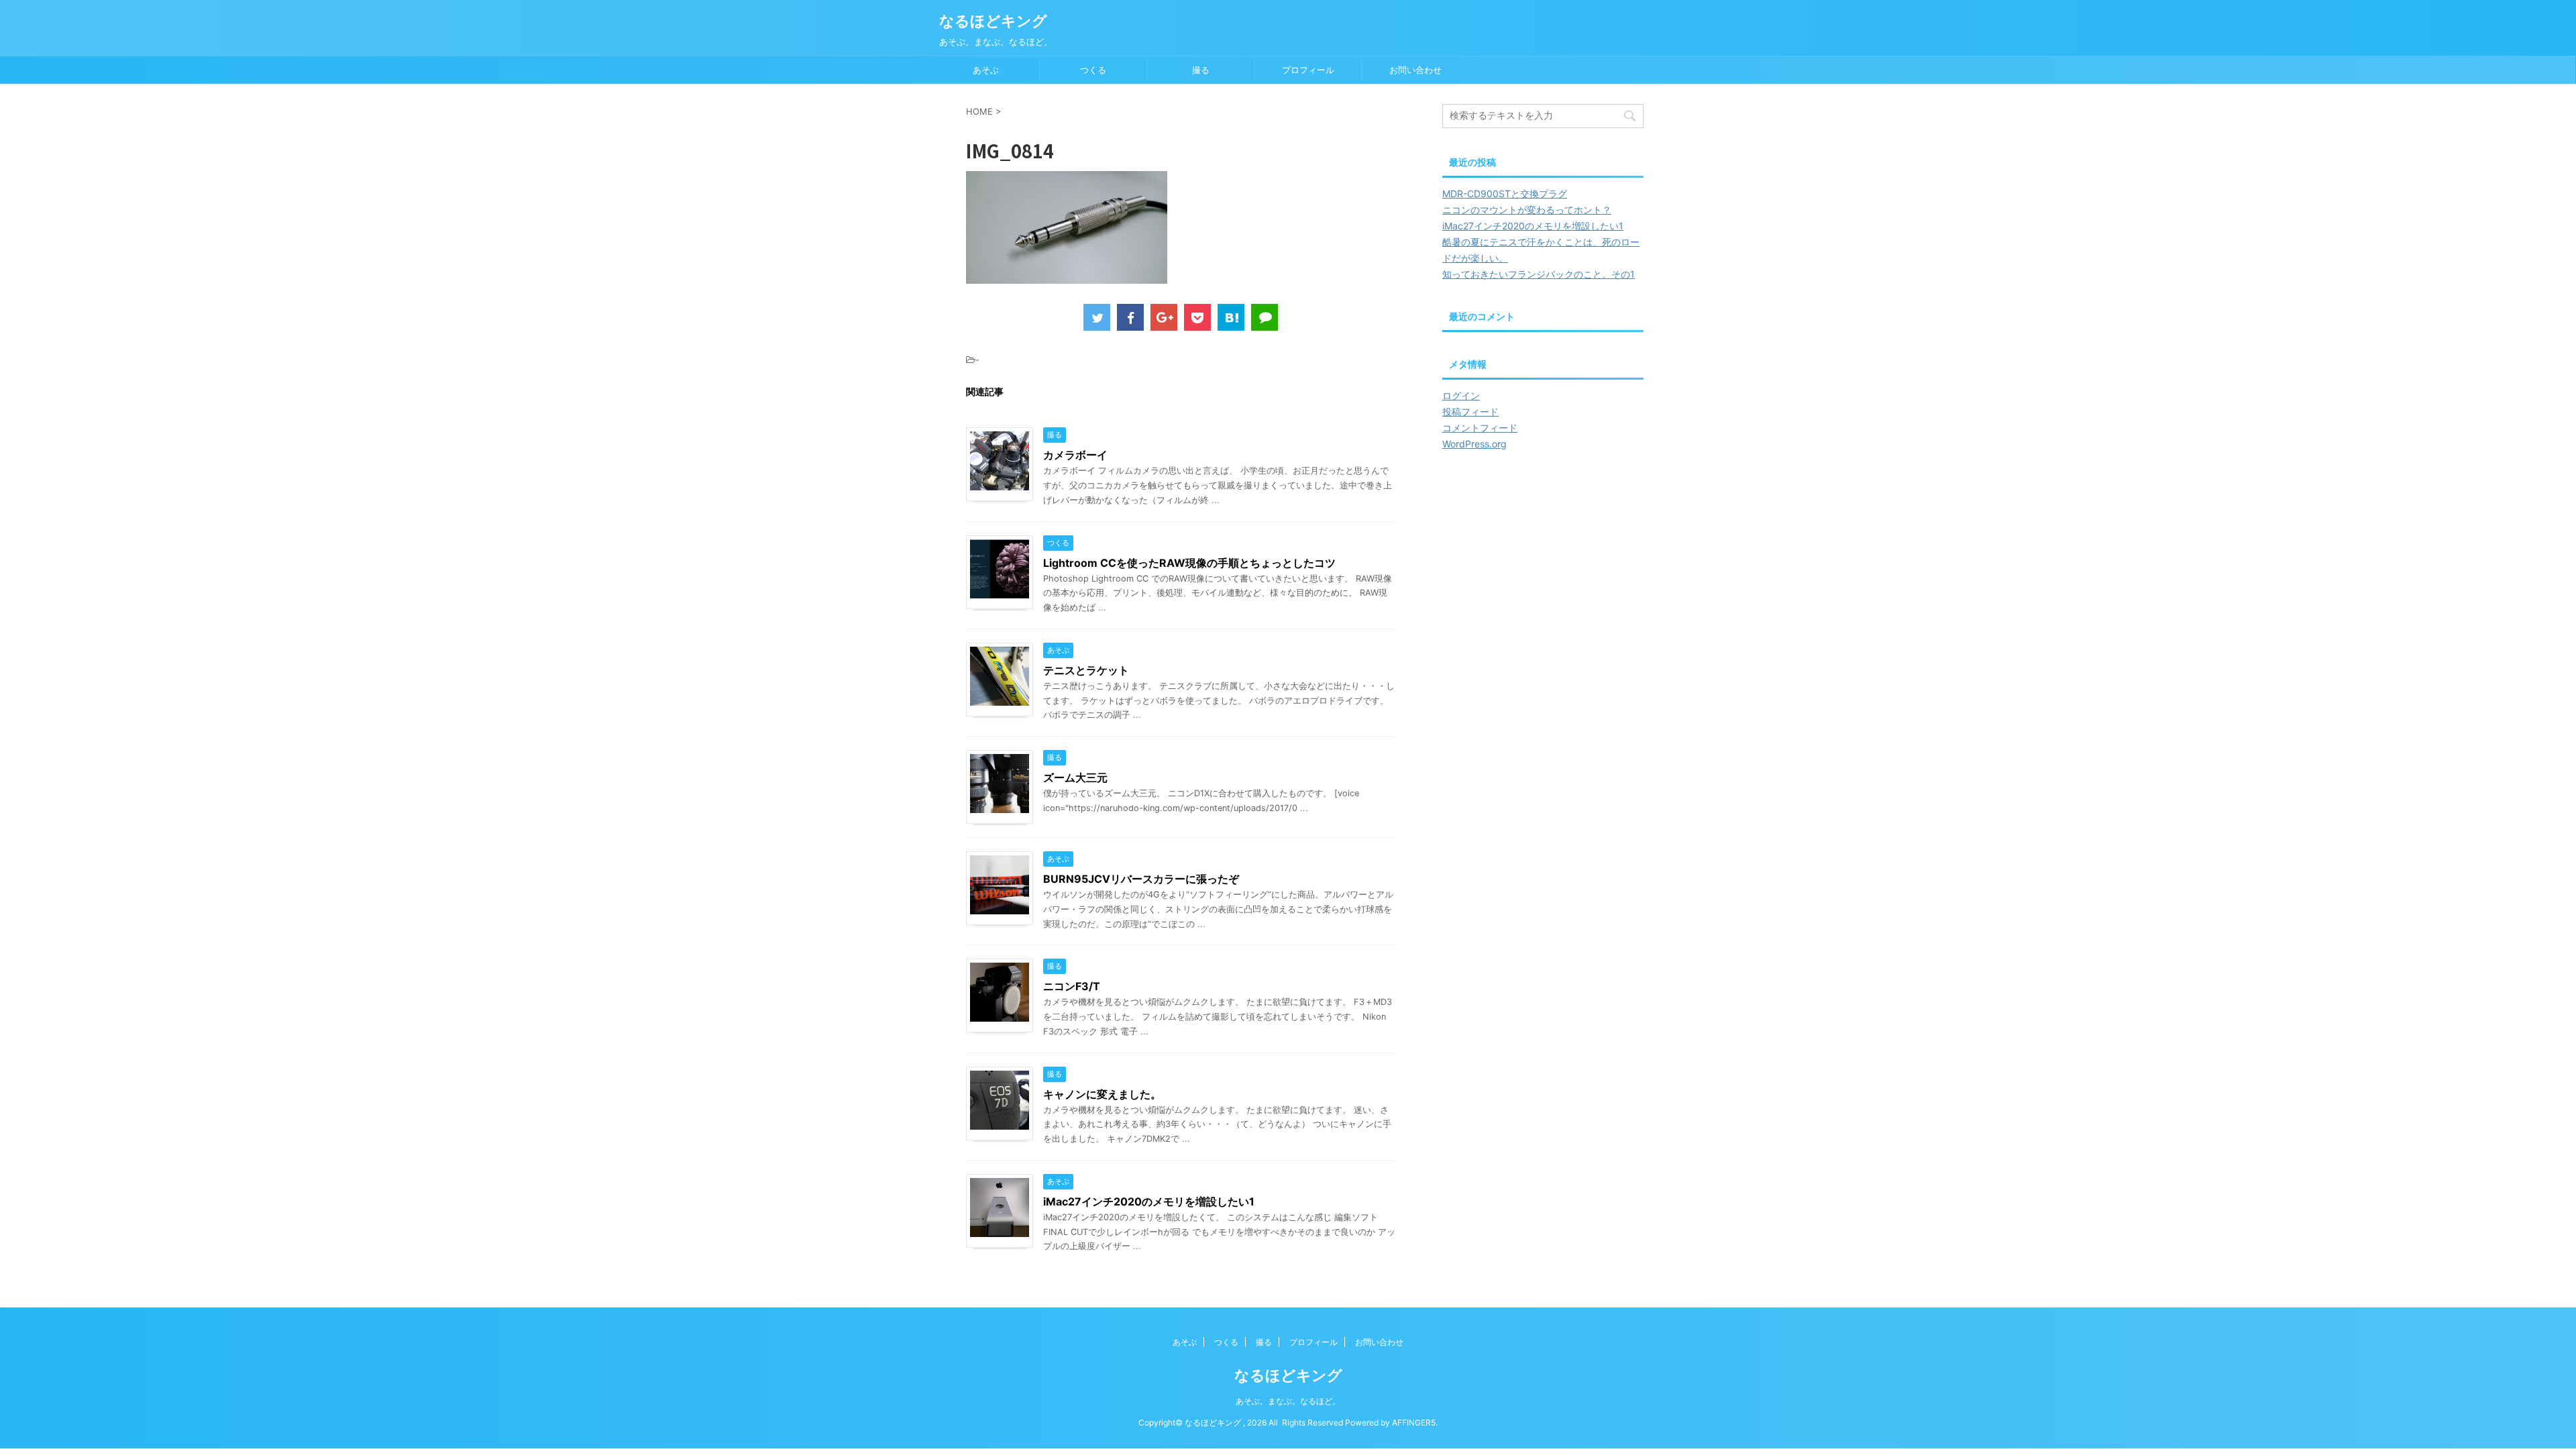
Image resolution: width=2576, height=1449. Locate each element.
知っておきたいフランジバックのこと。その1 (1539, 274)
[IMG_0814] (1231, 317)
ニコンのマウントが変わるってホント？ (1527, 210)
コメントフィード (1480, 428)
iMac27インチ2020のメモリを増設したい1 (1149, 1201)
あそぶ (986, 70)
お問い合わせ (1415, 70)
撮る (1201, 70)
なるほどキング (993, 21)
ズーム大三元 (1075, 777)
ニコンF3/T (1072, 986)
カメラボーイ (1075, 455)
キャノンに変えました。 (1102, 1094)
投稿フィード (1470, 412)
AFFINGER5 (1414, 1423)
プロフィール (1308, 70)
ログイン (1461, 395)
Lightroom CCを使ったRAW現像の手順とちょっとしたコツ (1189, 563)
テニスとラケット (1086, 670)
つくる (1093, 70)
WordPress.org (1474, 444)
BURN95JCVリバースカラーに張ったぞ (1141, 879)
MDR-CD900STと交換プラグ (1505, 194)
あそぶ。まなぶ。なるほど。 (1288, 1401)
